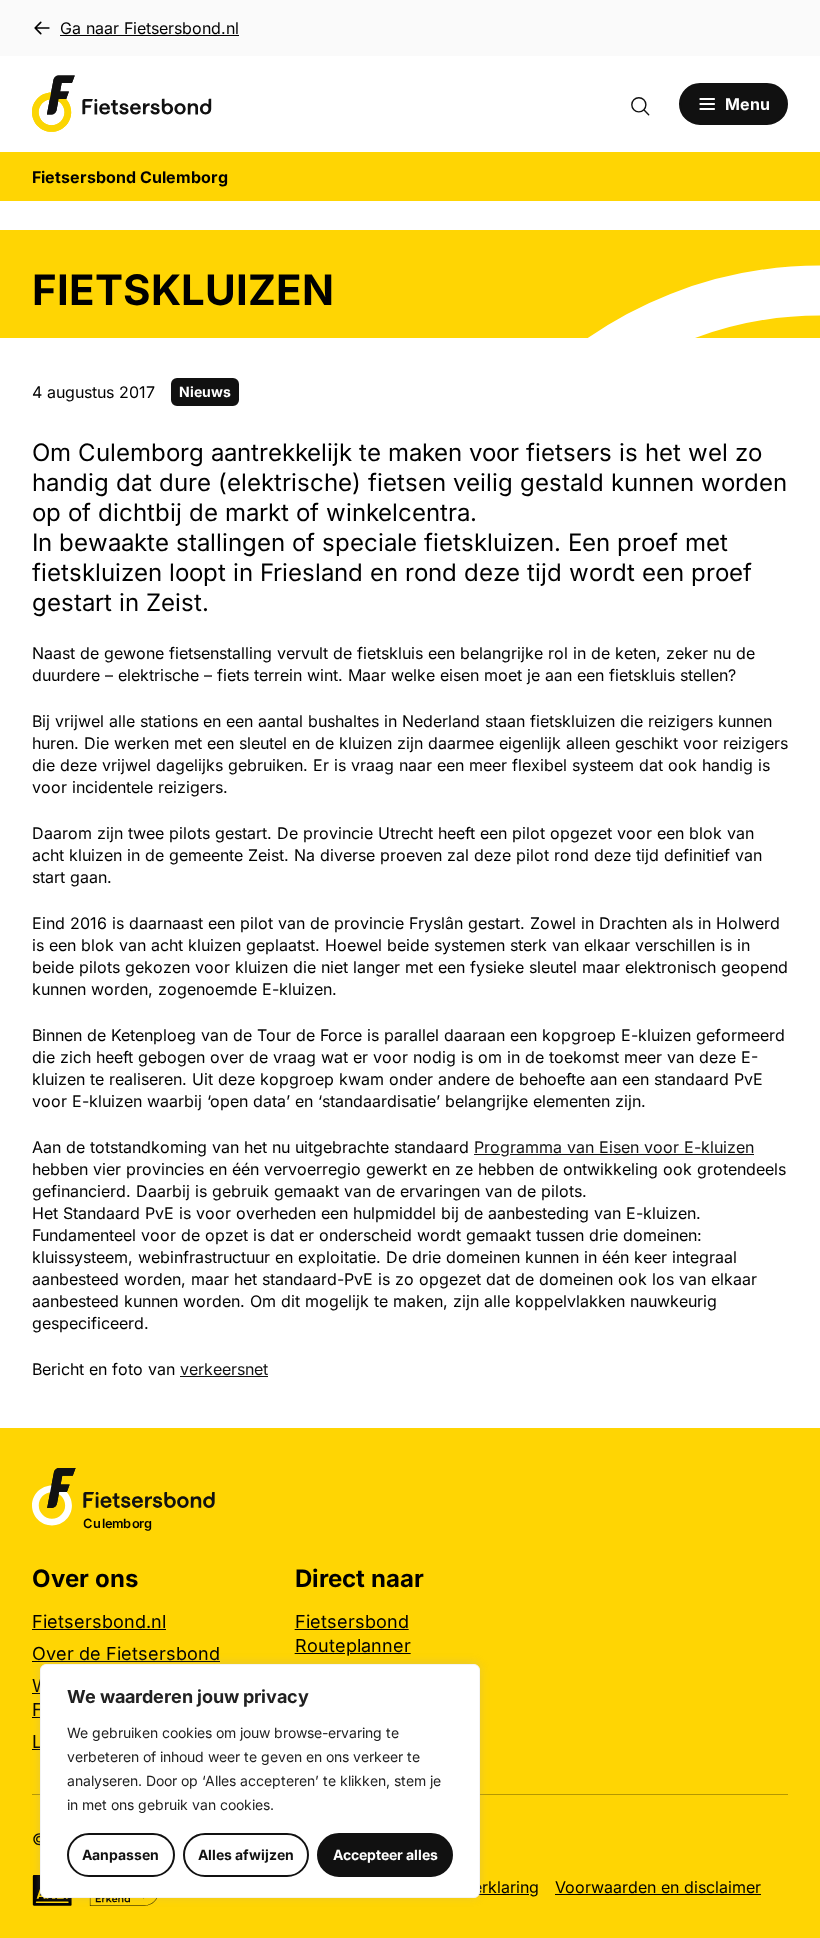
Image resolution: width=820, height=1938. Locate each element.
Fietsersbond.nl (99, 1621)
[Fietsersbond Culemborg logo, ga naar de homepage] (122, 104)
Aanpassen (120, 1854)
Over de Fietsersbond (126, 1653)
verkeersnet (224, 1369)
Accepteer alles (385, 1854)
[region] (260, 1781)
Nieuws (205, 391)
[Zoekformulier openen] (650, 104)
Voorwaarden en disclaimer (658, 1887)
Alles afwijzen (246, 1854)
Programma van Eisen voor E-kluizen (614, 1147)
